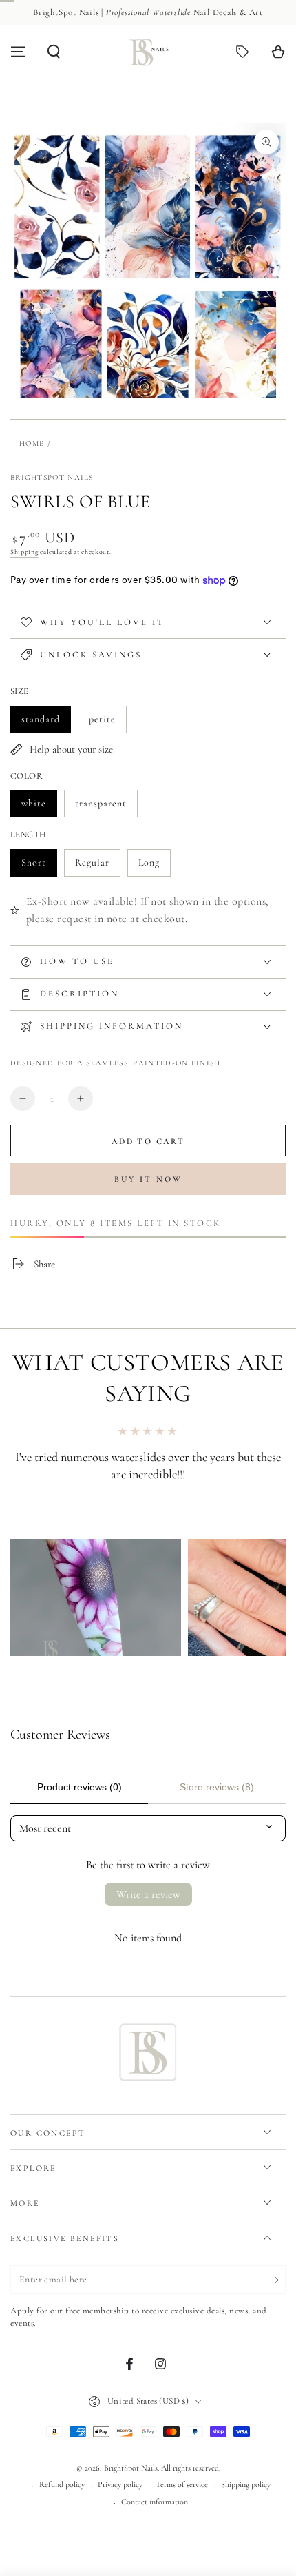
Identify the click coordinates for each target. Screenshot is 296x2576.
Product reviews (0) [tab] (80, 1787)
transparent (101, 807)
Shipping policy (246, 2484)
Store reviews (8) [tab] (217, 1787)
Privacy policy (120, 2484)
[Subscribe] (278, 2280)
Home (32, 443)
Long (154, 867)
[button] (54, 52)
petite (107, 723)
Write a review (148, 1894)
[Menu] (18, 52)
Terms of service (182, 2484)
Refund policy (62, 2484)
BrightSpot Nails (52, 477)
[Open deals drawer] (242, 52)
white (39, 807)
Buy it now (148, 1179)
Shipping (24, 552)
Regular (97, 867)
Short (39, 867)
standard (46, 723)
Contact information (155, 2502)
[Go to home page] (148, 52)
